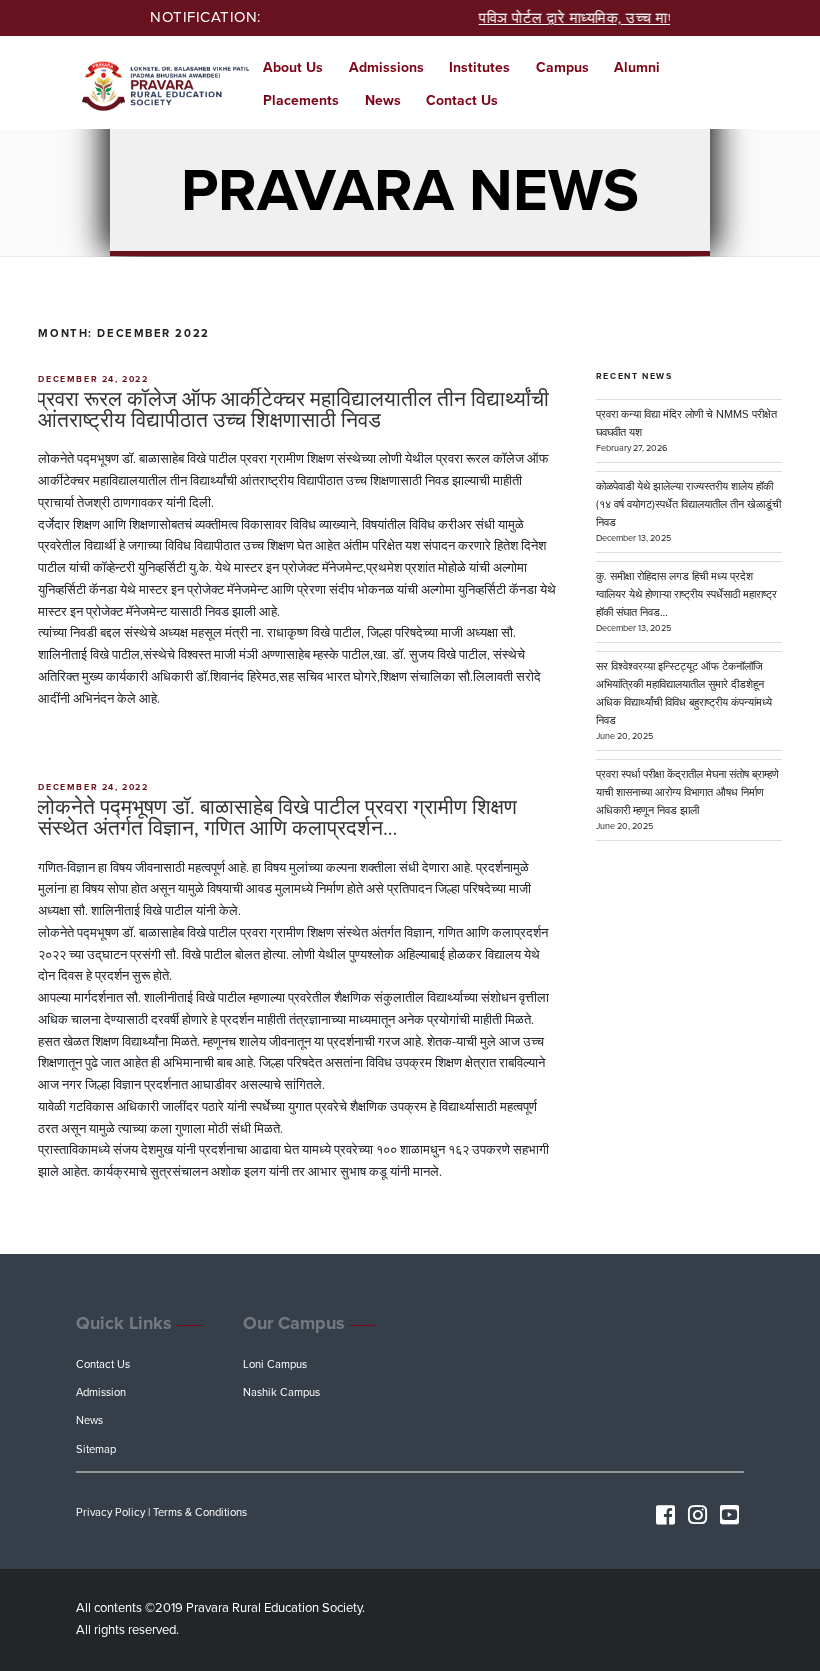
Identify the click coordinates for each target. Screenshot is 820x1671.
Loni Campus (275, 1364)
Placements (301, 100)
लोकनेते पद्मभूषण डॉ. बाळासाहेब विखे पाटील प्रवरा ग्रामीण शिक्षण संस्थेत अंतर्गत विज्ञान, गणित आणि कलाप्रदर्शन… (276, 818)
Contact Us (462, 100)
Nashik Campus (281, 1392)
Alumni (637, 67)
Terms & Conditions (200, 1512)
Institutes (479, 67)
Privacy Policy (110, 1512)
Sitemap (96, 1449)
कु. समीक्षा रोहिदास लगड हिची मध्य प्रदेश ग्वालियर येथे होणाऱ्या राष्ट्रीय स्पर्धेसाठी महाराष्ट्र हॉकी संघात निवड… (686, 594)
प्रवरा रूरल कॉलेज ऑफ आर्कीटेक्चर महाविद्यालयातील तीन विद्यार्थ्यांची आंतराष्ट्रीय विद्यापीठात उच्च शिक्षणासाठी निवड (292, 410)
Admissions (386, 67)
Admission (101, 1392)
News (383, 100)
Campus (562, 67)
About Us (293, 67)
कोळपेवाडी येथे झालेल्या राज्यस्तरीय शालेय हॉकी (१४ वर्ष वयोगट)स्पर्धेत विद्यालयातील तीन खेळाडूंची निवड (688, 504)
